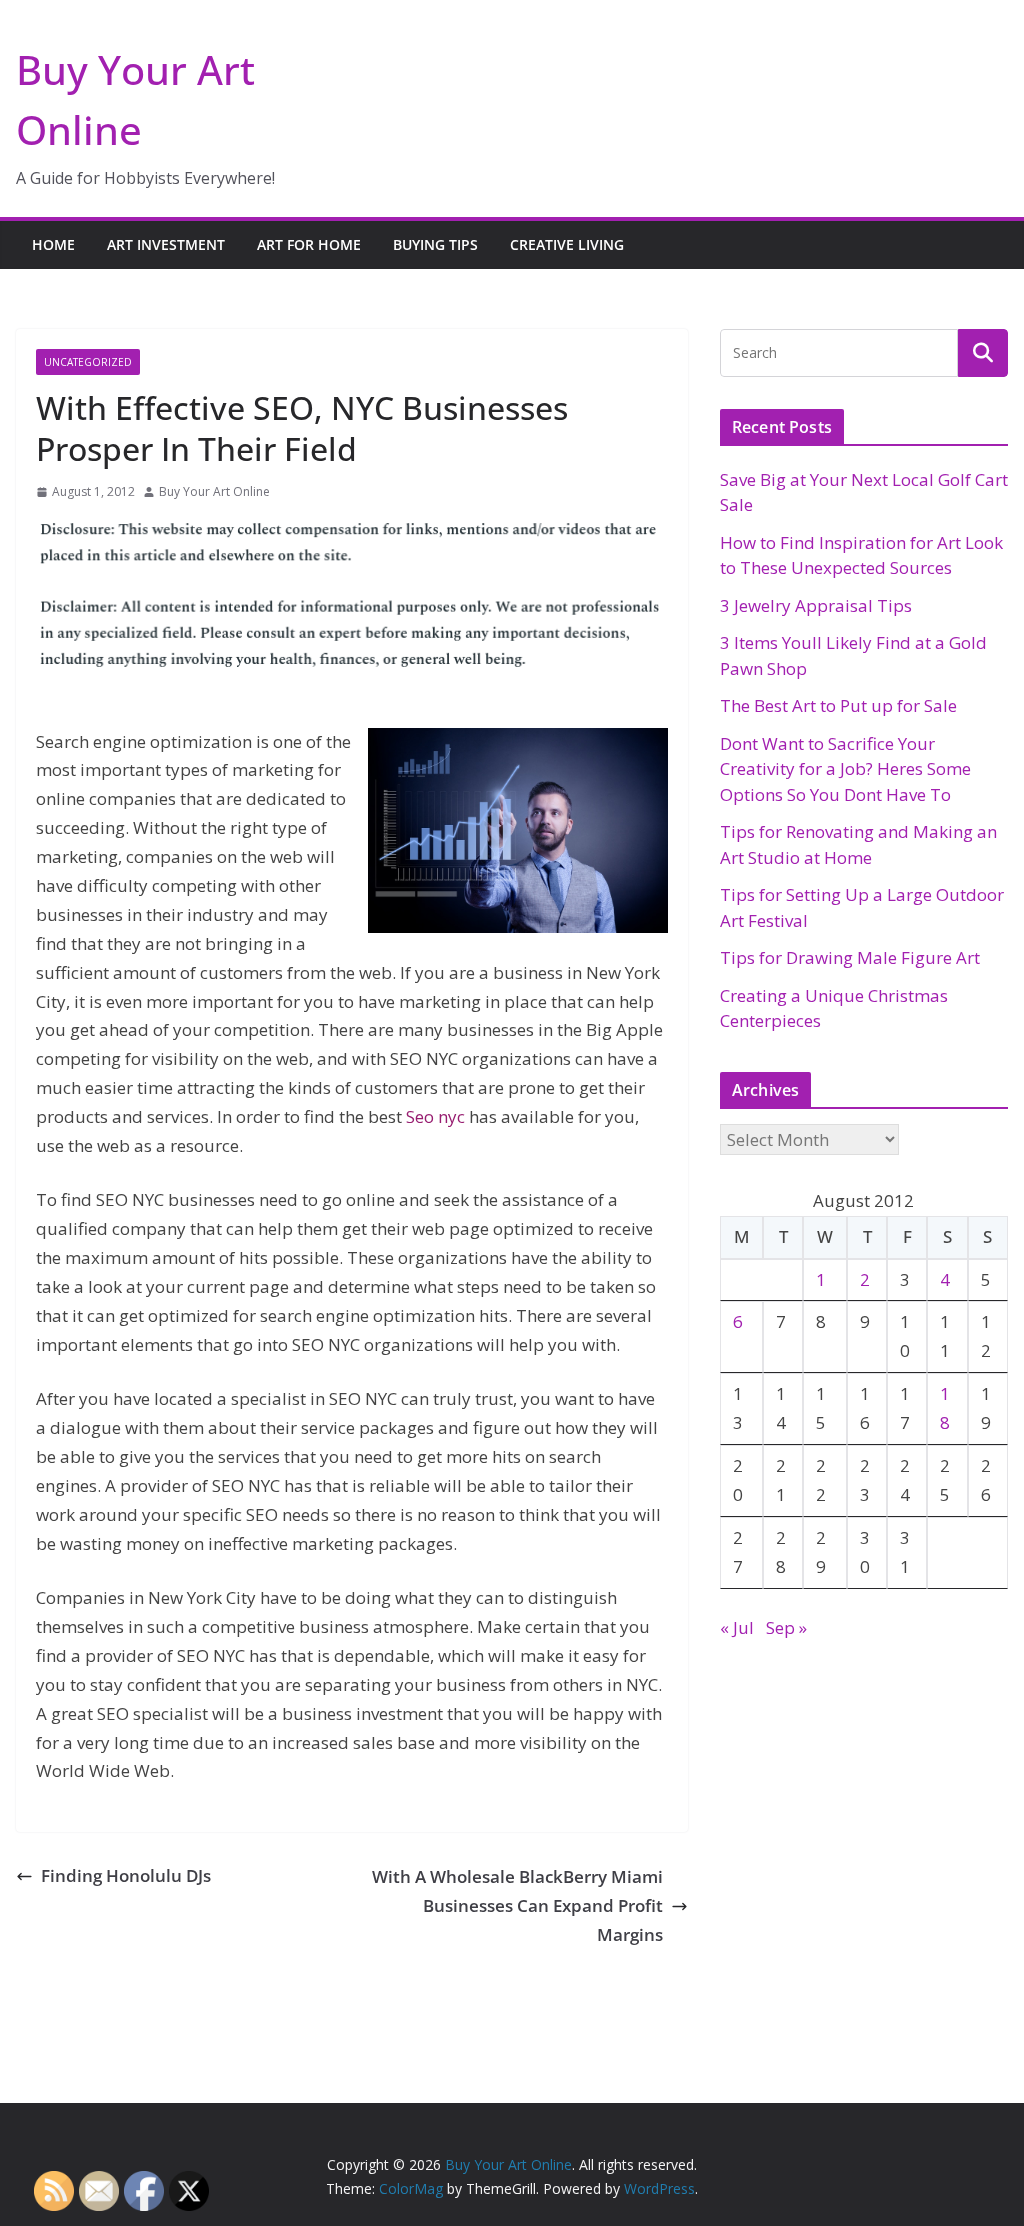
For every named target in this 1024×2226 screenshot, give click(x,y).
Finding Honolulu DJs (126, 1875)
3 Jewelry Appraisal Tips (816, 605)
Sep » (786, 1627)
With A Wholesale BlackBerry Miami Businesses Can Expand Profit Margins (517, 1905)
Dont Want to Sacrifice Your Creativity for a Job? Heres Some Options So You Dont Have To (845, 769)
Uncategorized (88, 362)
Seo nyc (435, 1116)
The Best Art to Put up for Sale (838, 705)
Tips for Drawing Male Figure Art (850, 957)
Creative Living (567, 244)
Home (53, 244)
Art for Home (309, 244)
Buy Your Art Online (214, 491)
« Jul (737, 1627)
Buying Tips (435, 244)
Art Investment (166, 244)
